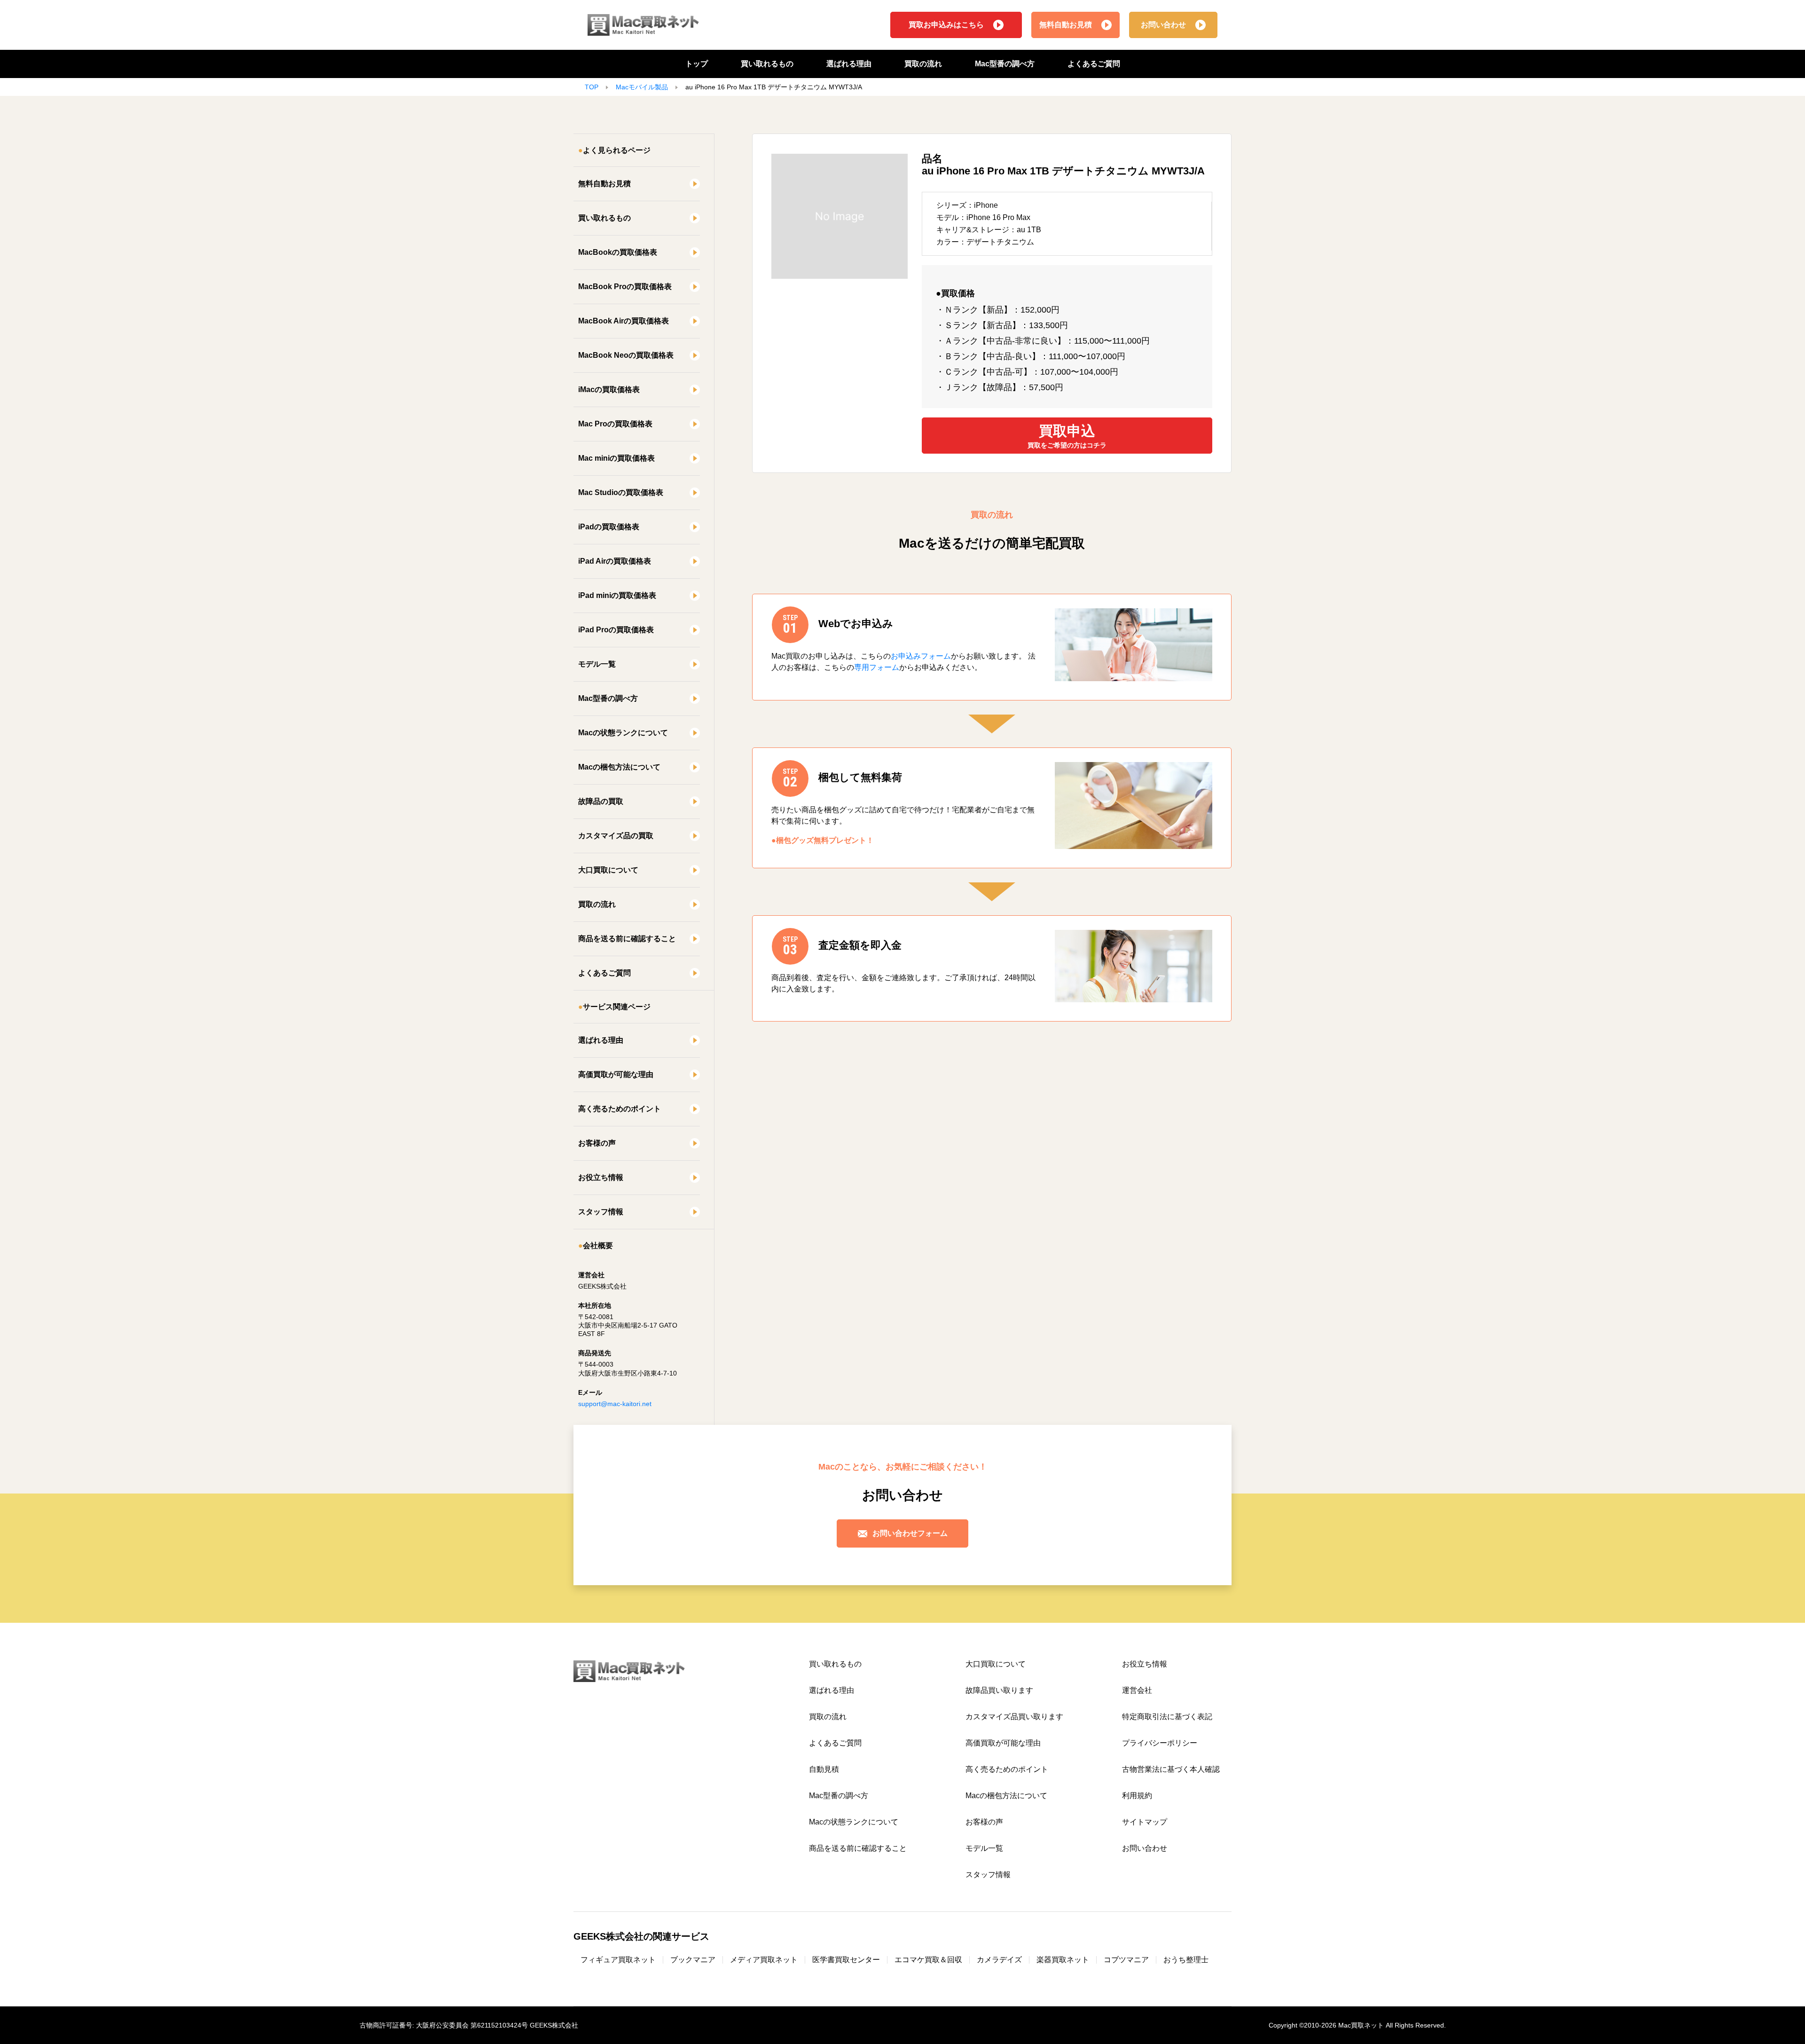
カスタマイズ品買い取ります (1014, 1717)
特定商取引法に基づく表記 (1167, 1717)
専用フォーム (877, 667)
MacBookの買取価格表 (618, 252)
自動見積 (824, 1769)
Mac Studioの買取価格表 (621, 492)
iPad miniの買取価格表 (617, 595)
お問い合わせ (1163, 25)
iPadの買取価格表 (609, 527)
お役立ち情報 (601, 1177)
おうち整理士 (1186, 1960)
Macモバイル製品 (642, 87)
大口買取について (608, 870)
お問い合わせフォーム (910, 1533)
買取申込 (1067, 436)
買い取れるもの (767, 64)
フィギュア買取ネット (618, 1960)
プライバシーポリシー (1160, 1743)
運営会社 (1137, 1690)
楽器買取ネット (1063, 1960)
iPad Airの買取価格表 (615, 561)
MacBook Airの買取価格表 (624, 321)
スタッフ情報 (601, 1212)
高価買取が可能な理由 (616, 1074)
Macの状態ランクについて (623, 733)
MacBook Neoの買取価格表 (626, 355)
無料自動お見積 (1066, 25)
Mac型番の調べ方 (1005, 64)
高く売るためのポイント (620, 1109)
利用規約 (1137, 1796)
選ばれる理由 (849, 64)
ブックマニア (693, 1960)
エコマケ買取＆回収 (928, 1960)
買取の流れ (923, 64)
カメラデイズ (999, 1960)
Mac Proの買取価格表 (615, 424)
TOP (592, 87)
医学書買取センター (846, 1960)
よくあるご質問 (1094, 64)
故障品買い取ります (999, 1690)
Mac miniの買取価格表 (616, 458)
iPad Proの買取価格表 (616, 630)
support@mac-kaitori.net (615, 1404)
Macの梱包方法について (619, 767)
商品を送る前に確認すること (627, 939)
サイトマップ (1145, 1822)
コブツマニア (1126, 1960)
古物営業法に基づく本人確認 (1171, 1769)
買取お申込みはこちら (946, 25)
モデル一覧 (597, 664)
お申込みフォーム (921, 656)
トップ (697, 64)
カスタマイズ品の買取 (616, 836)
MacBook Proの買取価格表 (625, 287)
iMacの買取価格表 (609, 389)
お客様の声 (597, 1143)
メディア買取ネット (764, 1960)
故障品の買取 (601, 801)
